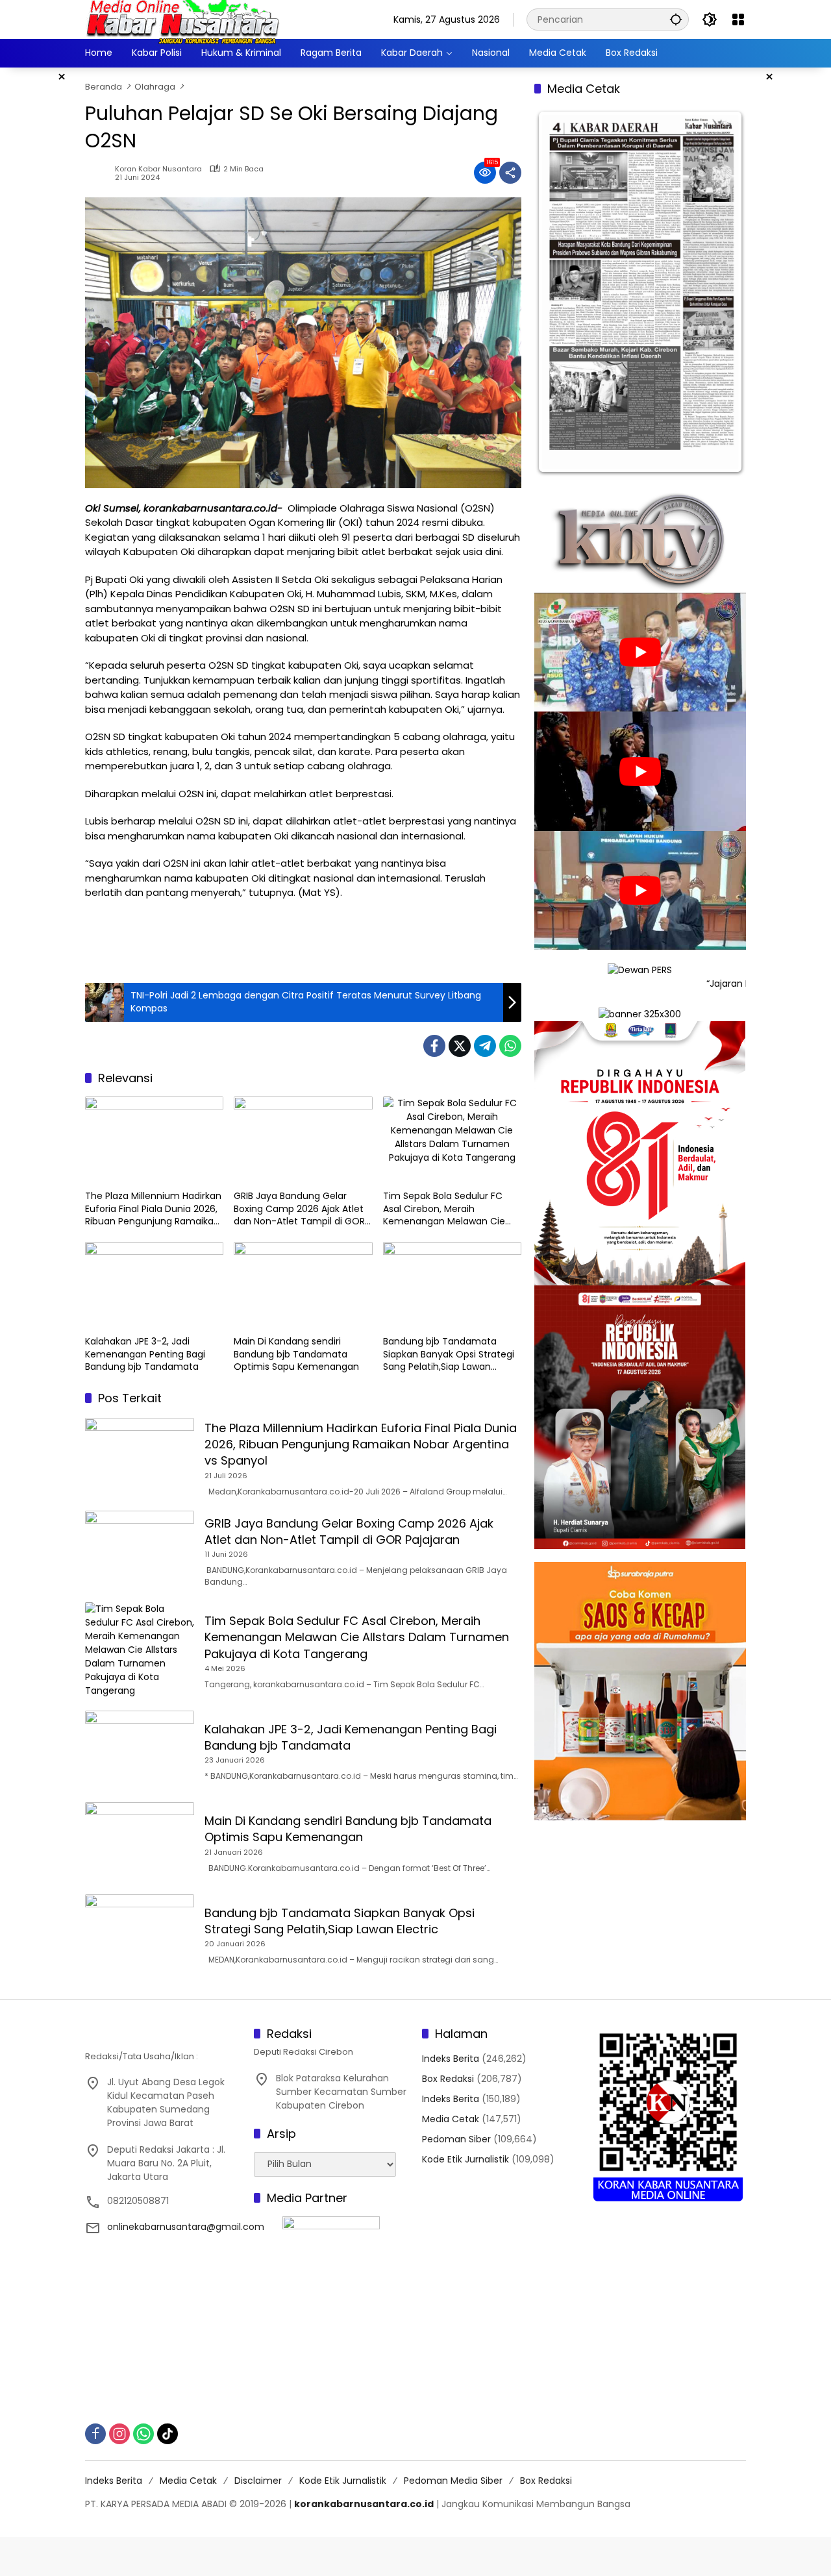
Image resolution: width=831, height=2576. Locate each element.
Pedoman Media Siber (453, 2481)
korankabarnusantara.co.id (364, 2504)
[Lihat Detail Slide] (640, 1643)
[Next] (719, 292)
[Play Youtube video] (640, 652)
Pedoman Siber (456, 2139)
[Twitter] (460, 1046)
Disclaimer (258, 2481)
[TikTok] (167, 2434)
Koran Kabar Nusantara (158, 169)
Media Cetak (451, 2119)
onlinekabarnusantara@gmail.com (186, 2227)
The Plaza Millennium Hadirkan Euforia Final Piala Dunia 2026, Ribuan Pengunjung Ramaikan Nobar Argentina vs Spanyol (153, 1209)
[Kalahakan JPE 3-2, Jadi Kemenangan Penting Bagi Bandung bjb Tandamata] (154, 1285)
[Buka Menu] (738, 19)
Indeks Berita (451, 2059)
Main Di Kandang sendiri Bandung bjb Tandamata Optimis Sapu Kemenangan (296, 1354)
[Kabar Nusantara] (182, 19)
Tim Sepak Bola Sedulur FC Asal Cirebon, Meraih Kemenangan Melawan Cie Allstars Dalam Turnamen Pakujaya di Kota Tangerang (446, 1209)
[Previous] (562, 292)
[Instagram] (119, 2434)
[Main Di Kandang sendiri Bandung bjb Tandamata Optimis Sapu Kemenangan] (303, 1285)
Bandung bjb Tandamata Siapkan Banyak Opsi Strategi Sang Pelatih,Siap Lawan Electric (449, 1355)
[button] (676, 19)
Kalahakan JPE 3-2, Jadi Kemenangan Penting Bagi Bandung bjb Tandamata (145, 1354)
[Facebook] (434, 1046)
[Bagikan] (510, 173)
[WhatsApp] (510, 1046)
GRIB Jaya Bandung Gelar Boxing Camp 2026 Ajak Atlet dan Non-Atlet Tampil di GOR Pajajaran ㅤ (299, 1209)
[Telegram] (485, 1046)
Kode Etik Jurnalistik (465, 2159)
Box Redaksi (448, 2079)
